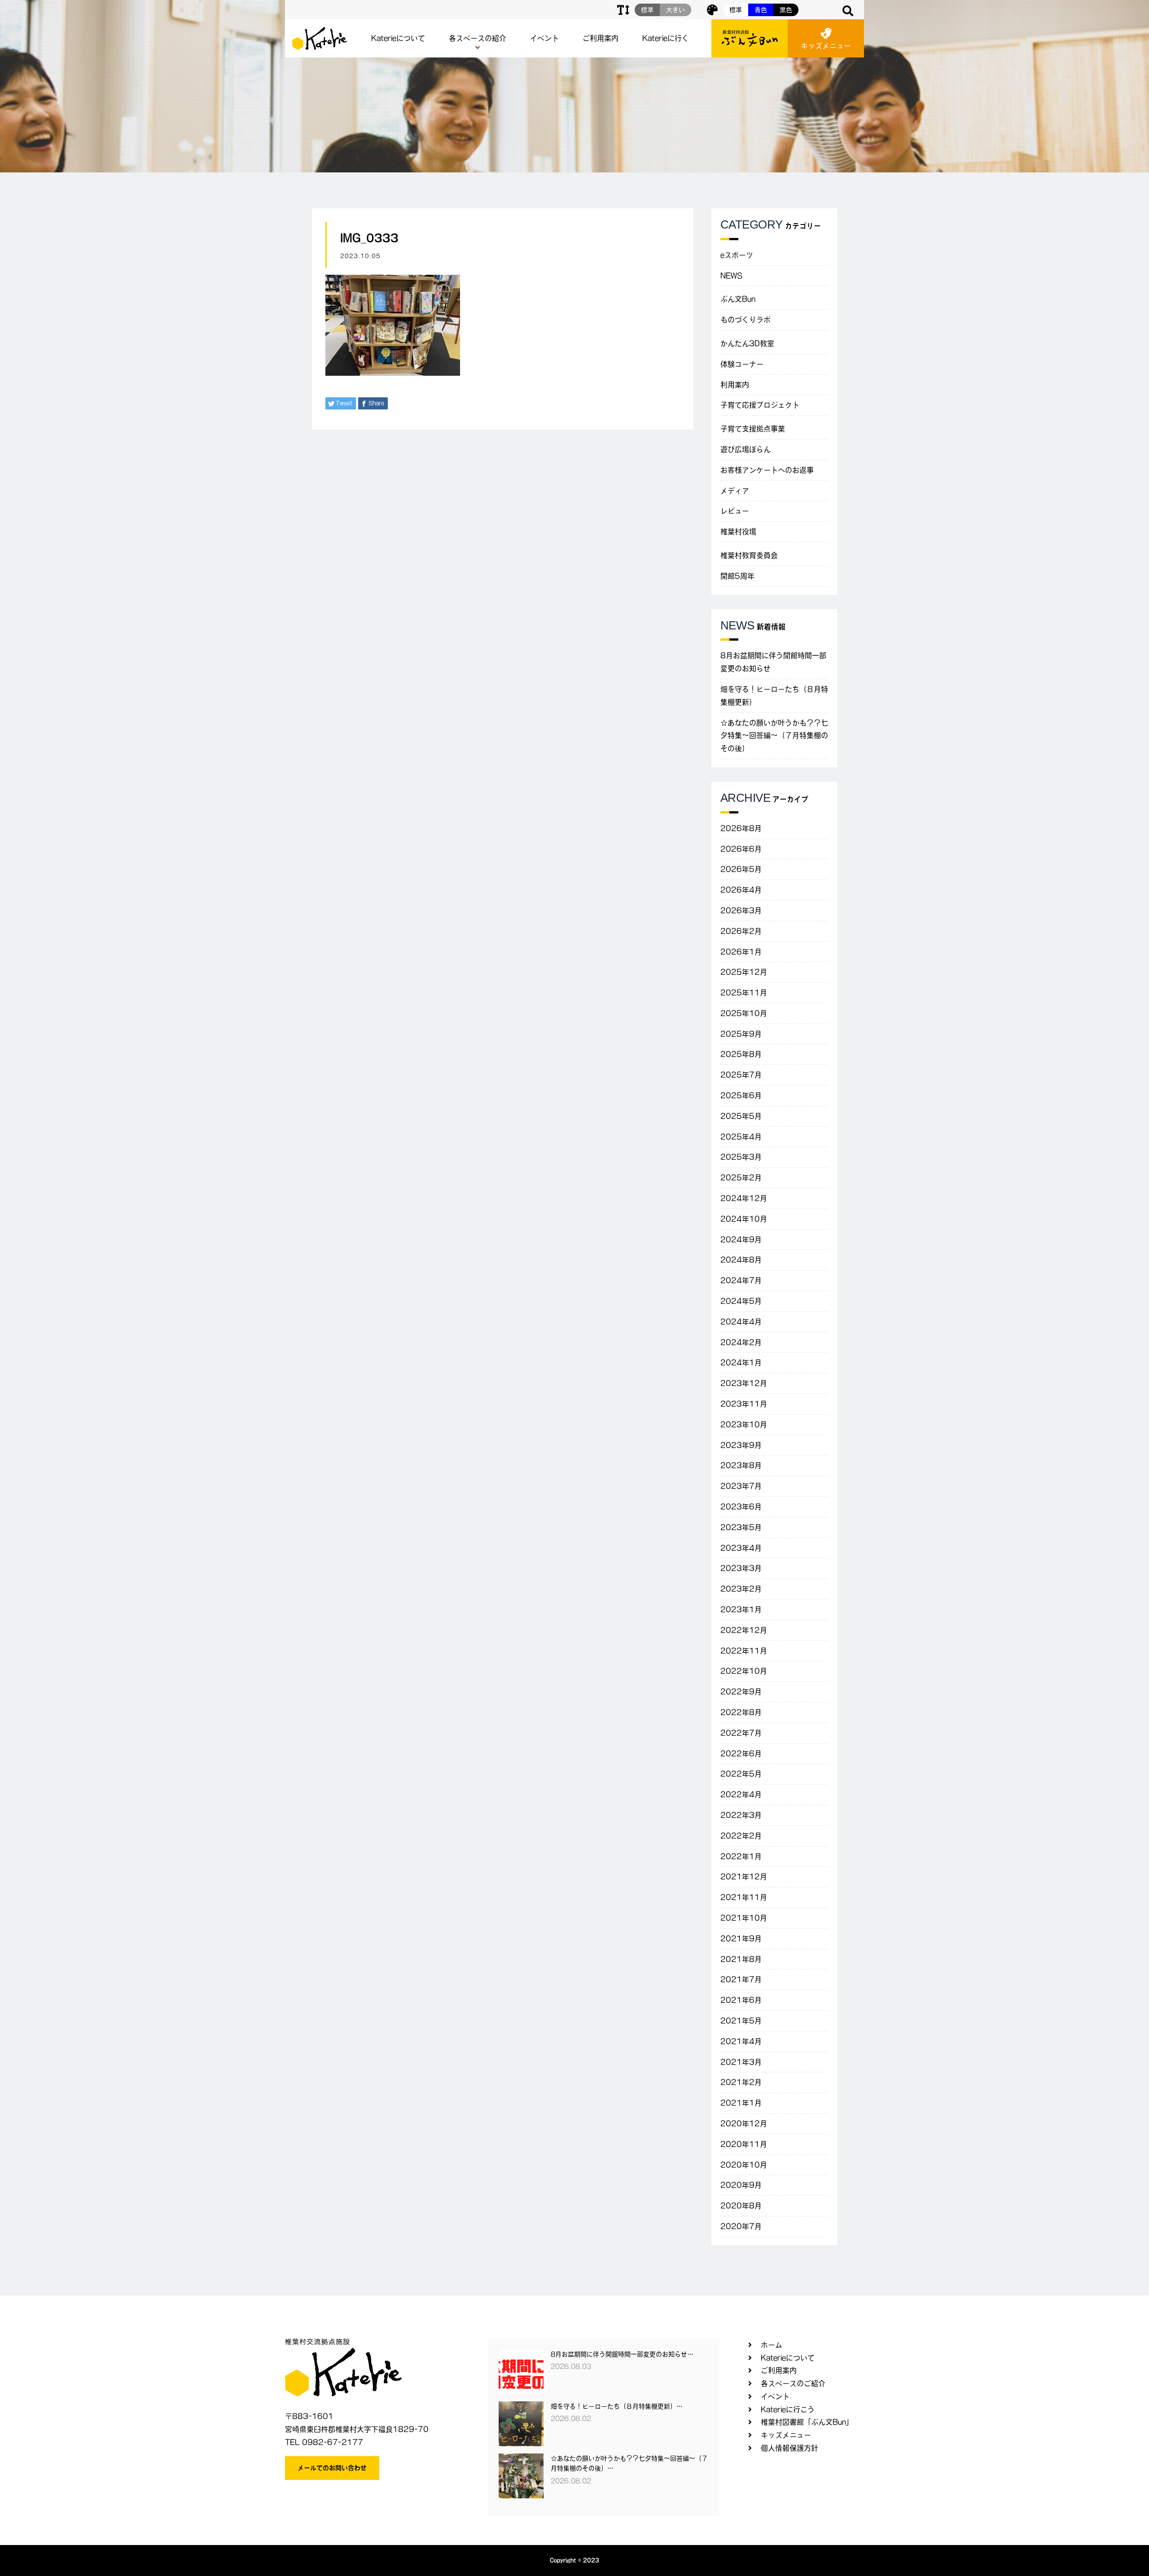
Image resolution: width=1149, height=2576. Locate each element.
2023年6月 (741, 1507)
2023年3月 (741, 1568)
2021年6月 (741, 2000)
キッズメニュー (826, 46)
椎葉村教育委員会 (749, 555)
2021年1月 (741, 2103)
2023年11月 (744, 1404)
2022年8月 (741, 1712)
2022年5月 (741, 1774)
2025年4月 (741, 1137)
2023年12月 (744, 1383)
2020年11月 (744, 2144)
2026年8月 (741, 828)
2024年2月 (741, 1342)
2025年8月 (741, 1054)
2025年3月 (741, 1157)
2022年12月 (744, 1630)
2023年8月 (741, 1465)
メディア (735, 491)
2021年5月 (741, 2021)
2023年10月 (744, 1424)
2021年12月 (744, 1877)
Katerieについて (398, 38)
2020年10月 (744, 2165)
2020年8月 (741, 2206)
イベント (544, 38)
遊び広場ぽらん (746, 449)
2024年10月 (744, 1219)
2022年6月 (741, 1754)
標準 (736, 10)
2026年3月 (741, 910)
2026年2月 (741, 931)
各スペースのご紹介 (793, 2383)
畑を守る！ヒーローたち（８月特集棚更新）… (617, 2406)
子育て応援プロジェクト (760, 405)
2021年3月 (741, 2062)
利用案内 (735, 385)
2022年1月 (741, 1856)
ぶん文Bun (738, 299)
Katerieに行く (666, 38)
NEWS (731, 276)
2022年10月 (744, 1671)
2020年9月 (741, 2185)
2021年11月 (744, 1897)
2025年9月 (741, 1034)
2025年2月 (741, 1178)
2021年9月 (741, 1939)
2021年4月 (741, 2041)
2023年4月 (741, 1548)
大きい (675, 10)
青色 (761, 10)
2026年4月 (741, 890)
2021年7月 (741, 1979)
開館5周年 (737, 576)
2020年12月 (744, 2123)
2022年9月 (741, 1692)
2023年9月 (741, 1445)
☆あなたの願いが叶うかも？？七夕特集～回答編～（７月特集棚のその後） (774, 736)
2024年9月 (741, 1240)
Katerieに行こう (788, 2409)
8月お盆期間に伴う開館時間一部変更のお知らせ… (622, 2354)
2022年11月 (744, 1651)
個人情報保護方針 (789, 2448)
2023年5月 (741, 1527)
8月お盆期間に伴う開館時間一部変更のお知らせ (773, 662)
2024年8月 (741, 1260)
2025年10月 (744, 1013)
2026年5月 (741, 869)
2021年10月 (744, 1918)
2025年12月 (744, 972)
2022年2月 (741, 1836)
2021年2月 (741, 2082)
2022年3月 (741, 1815)
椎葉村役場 (738, 532)
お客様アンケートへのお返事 (767, 470)
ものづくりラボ (746, 320)
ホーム (772, 2345)
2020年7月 (741, 2226)
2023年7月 (741, 1486)
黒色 (786, 10)
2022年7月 (741, 1733)
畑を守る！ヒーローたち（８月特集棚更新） (774, 696)
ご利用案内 (601, 38)
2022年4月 (741, 1794)
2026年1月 (741, 952)
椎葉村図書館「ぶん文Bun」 (807, 2422)
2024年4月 (741, 1322)
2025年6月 (741, 1095)
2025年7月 (741, 1075)
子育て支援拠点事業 (753, 429)
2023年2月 (741, 1589)
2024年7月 (741, 1280)
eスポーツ (737, 255)
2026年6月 (741, 849)
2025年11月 (744, 993)
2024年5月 (741, 1301)
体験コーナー (742, 364)
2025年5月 (741, 1116)
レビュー (735, 511)
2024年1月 (741, 1363)
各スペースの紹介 (478, 38)
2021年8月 (741, 1959)
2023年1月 (741, 1609)
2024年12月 (744, 1198)
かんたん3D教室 (747, 343)
